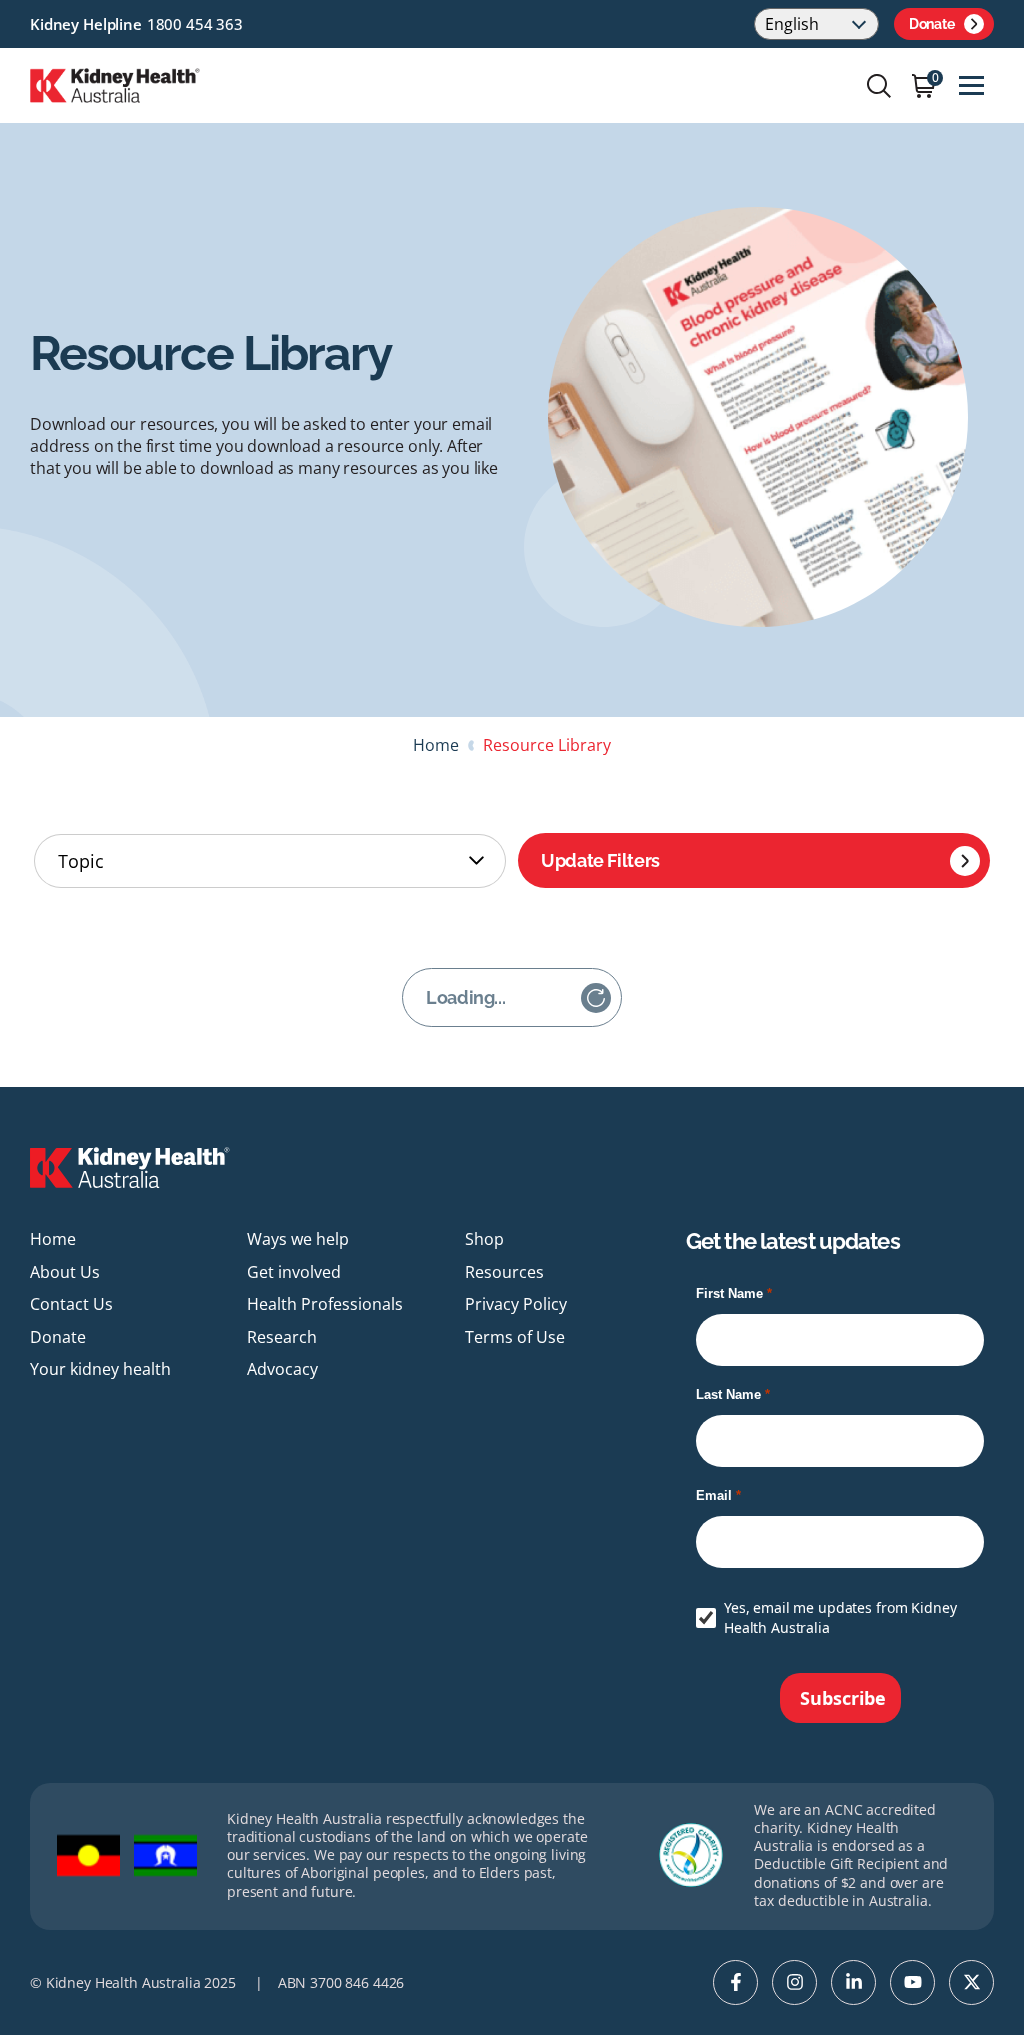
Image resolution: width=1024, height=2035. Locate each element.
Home (436, 745)
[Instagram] (794, 1982)
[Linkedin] (853, 1982)
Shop (484, 1239)
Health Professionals (325, 1304)
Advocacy (282, 1369)
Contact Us (71, 1304)
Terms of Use (515, 1337)
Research (282, 1337)
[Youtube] (912, 1982)
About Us (65, 1272)
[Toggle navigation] (971, 85)
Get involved (294, 1272)
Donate (931, 24)
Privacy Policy (516, 1304)
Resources (504, 1272)
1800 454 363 (195, 24)
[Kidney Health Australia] (115, 84)
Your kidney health (100, 1369)
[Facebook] (735, 1982)
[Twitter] (971, 1982)
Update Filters (600, 860)
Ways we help (298, 1239)
